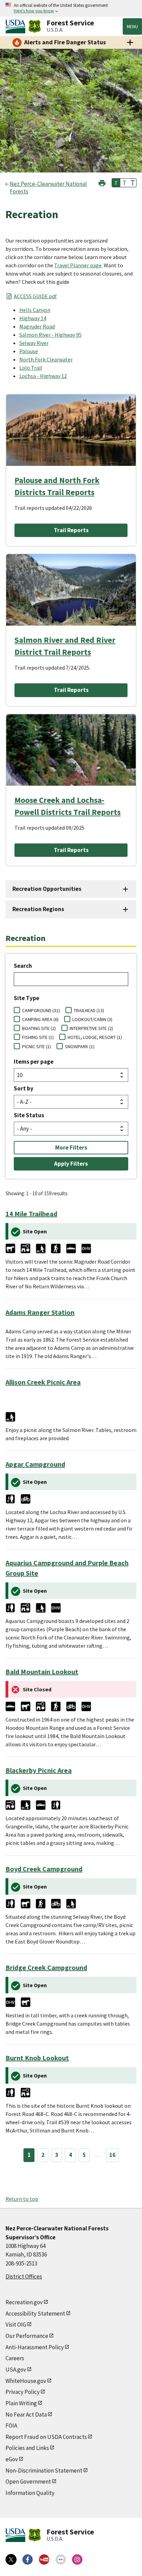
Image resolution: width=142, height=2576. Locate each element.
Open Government (28, 2482)
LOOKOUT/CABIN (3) (92, 1019)
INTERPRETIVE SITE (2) (91, 1028)
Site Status (29, 1115)
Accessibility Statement (35, 2314)
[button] (102, 182)
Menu (132, 26)
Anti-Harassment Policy (35, 2347)
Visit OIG (16, 2325)
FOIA (11, 2426)
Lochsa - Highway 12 (43, 376)
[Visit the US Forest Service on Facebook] (28, 2560)
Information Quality (30, 2493)
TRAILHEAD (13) (89, 1010)
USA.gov (16, 2370)
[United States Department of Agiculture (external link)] (17, 26)
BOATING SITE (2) (39, 1028)
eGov (12, 2459)
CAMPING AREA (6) (40, 1019)
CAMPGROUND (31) (41, 1010)
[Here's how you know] (71, 8)
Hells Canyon (35, 310)
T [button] (116, 183)
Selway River (34, 343)
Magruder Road (37, 326)
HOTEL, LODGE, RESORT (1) (95, 1037)
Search (23, 966)
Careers (15, 2358)
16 (112, 2155)
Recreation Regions (38, 909)
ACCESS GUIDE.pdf (35, 296)
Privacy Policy (23, 2392)
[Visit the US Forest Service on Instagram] (77, 2560)
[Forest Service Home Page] (35, 26)
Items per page (34, 1062)
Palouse (29, 351)
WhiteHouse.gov (26, 2381)
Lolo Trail (31, 368)
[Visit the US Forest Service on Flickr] (61, 2560)
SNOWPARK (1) (80, 1046)
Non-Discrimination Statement (44, 2471)
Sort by (24, 1088)
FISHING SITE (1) (38, 1037)
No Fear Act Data (26, 2415)
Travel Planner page (78, 265)
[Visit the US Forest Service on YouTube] (44, 2560)
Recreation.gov (24, 2302)
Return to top (22, 2199)
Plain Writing (21, 2403)
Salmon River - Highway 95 (50, 335)
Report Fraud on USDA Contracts (46, 2437)
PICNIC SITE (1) (37, 1046)
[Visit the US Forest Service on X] (11, 2560)
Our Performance (27, 2336)
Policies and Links (27, 2448)
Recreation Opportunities (47, 889)
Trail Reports (71, 530)
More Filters (71, 1147)
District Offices (24, 2276)
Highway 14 (33, 318)
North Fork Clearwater (46, 359)
